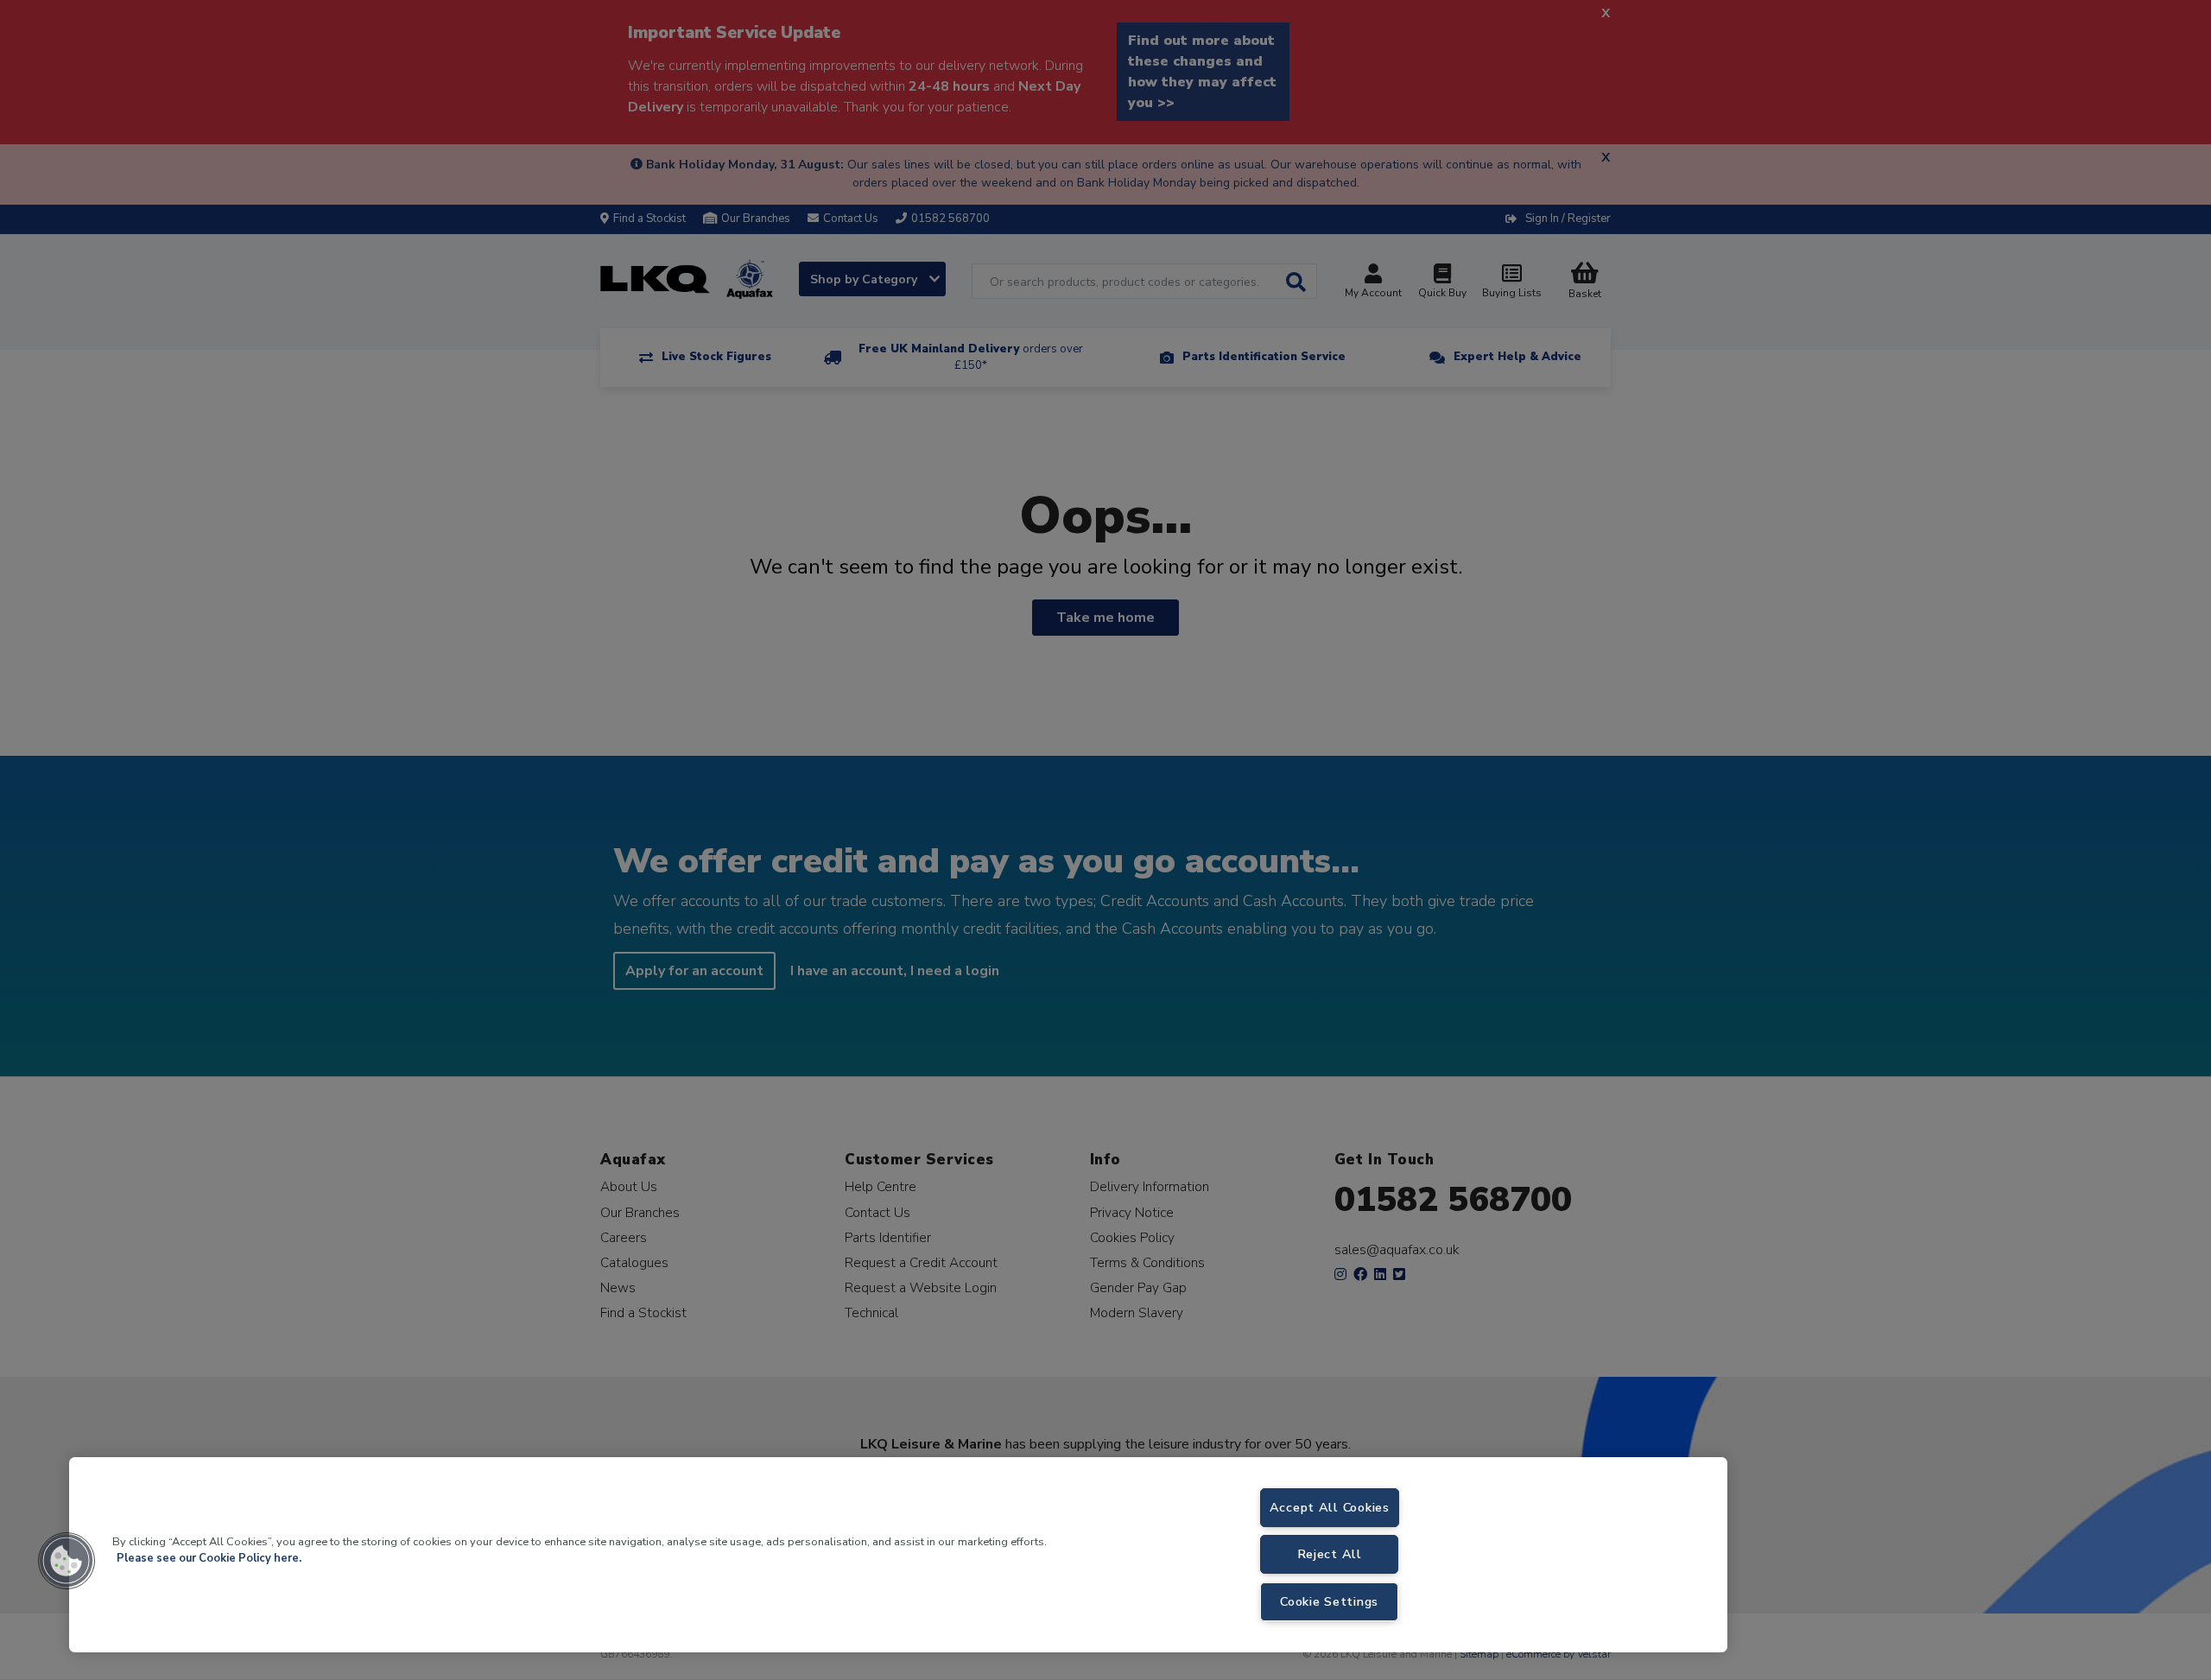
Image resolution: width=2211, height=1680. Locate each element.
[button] (67, 1561)
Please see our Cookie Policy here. (209, 1558)
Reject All (1330, 1554)
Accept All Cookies (1330, 1507)
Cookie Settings (1329, 1601)
